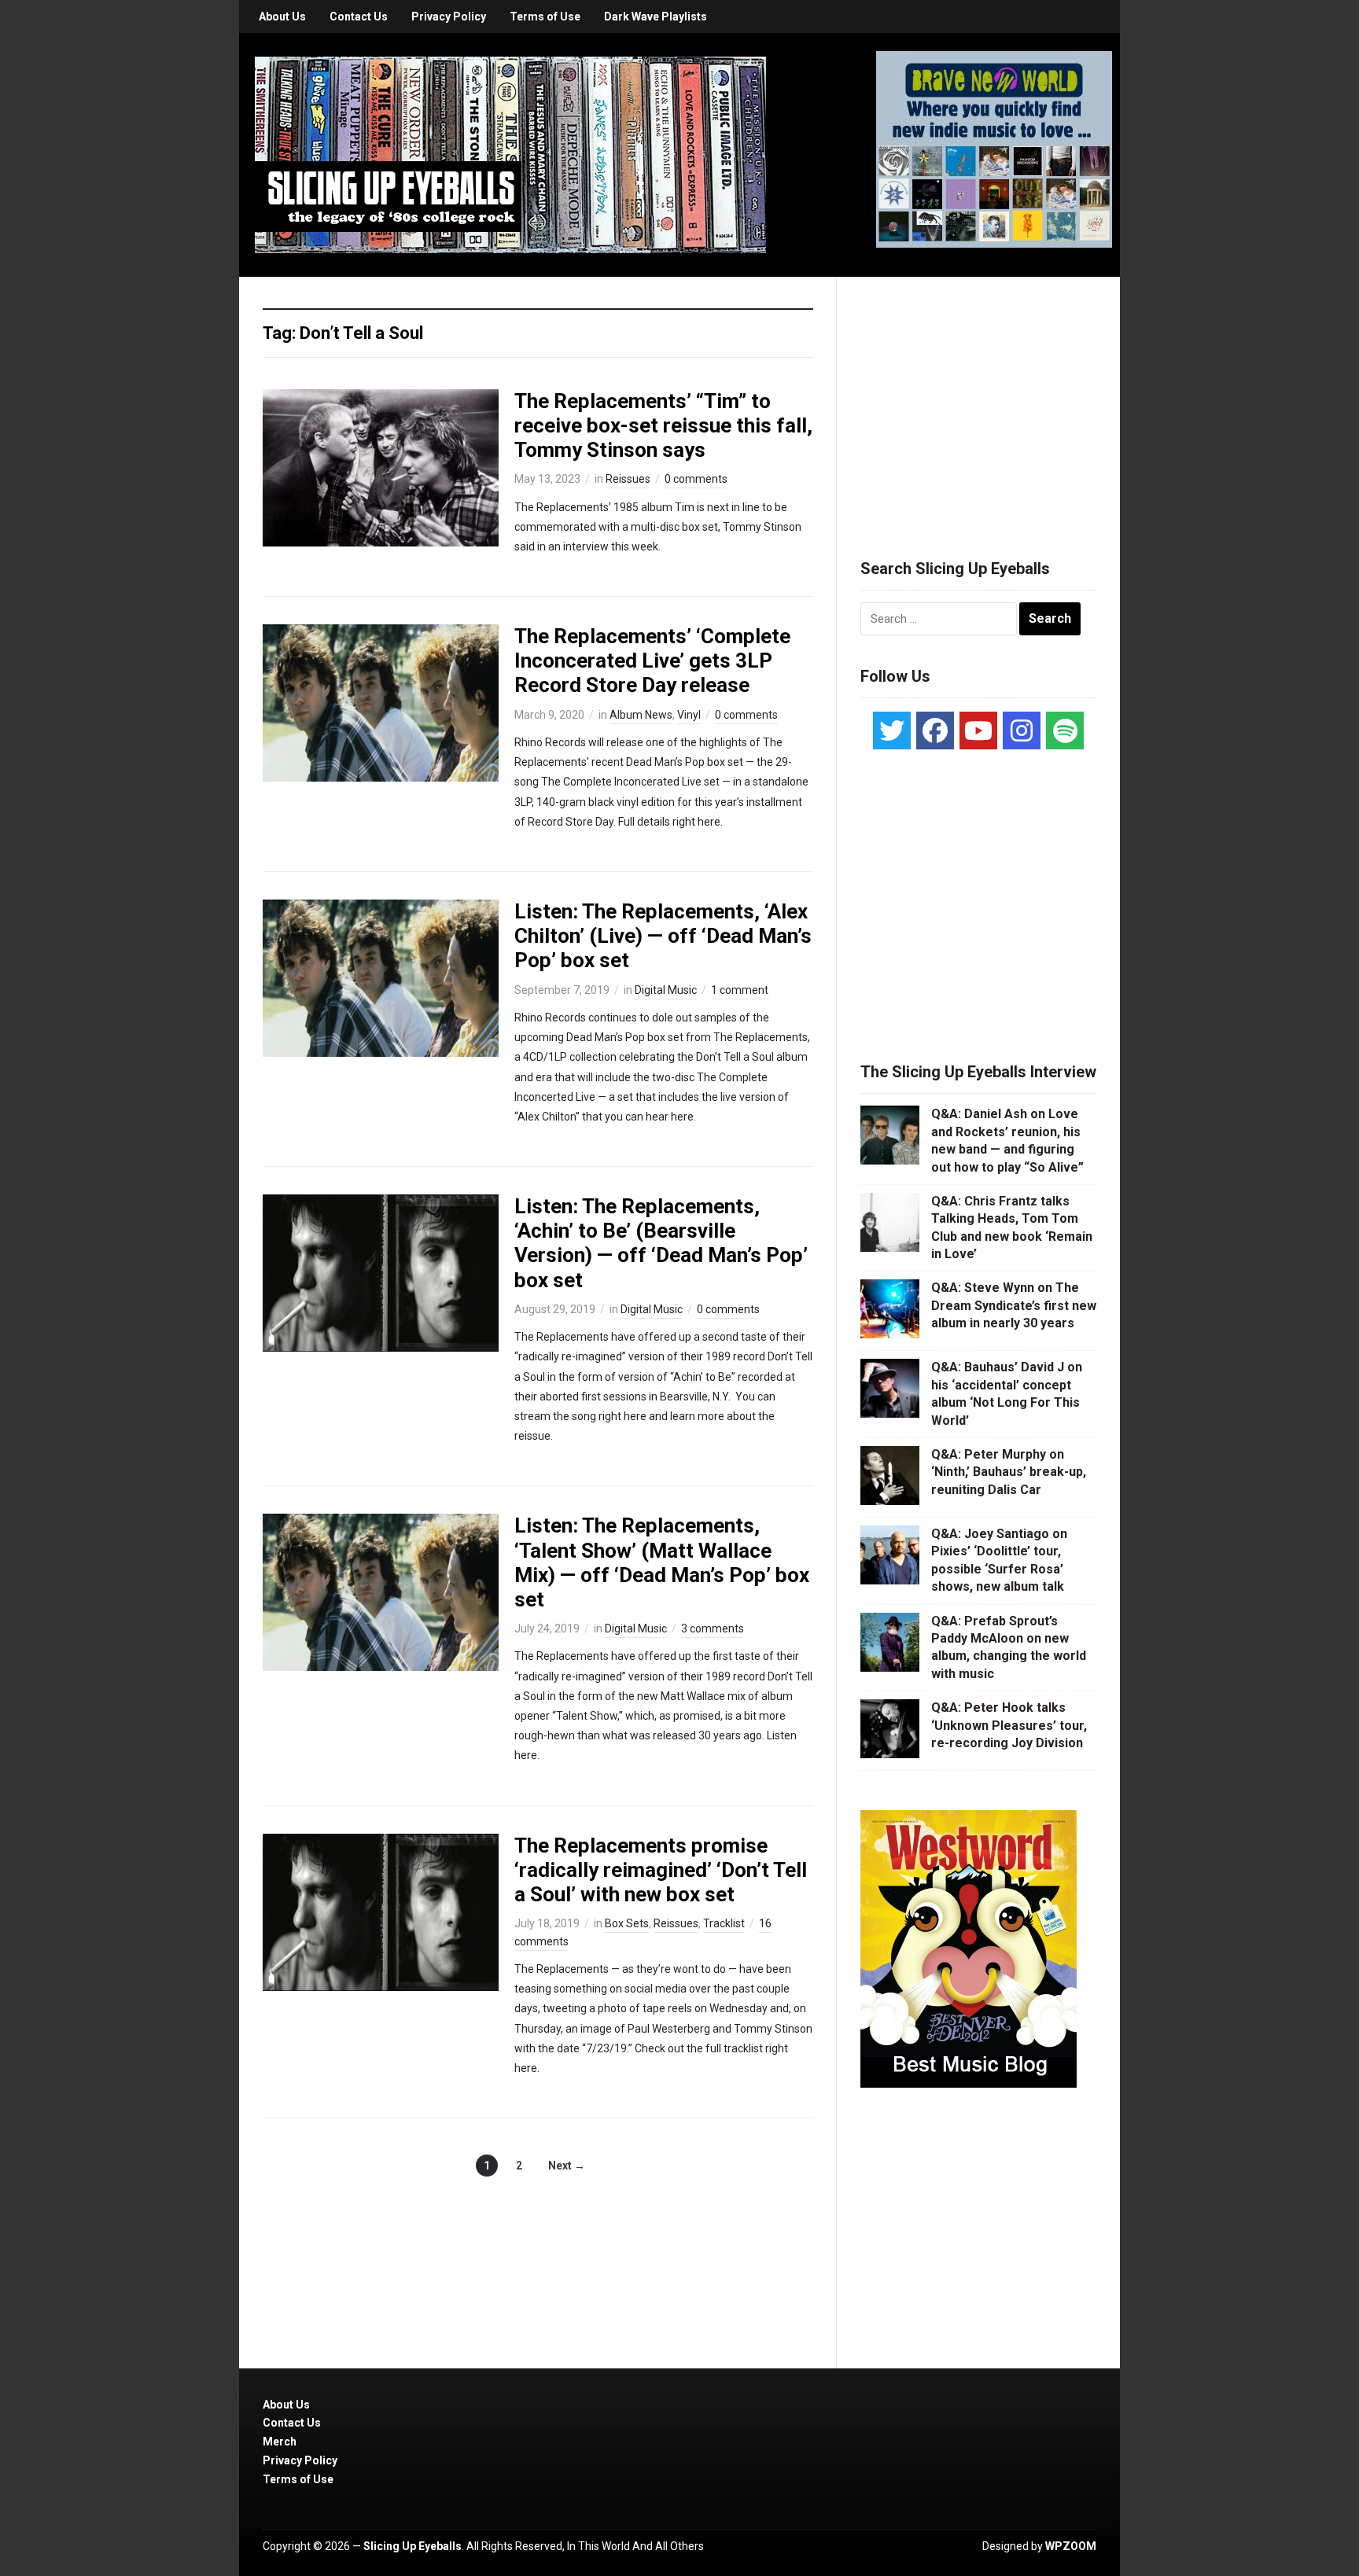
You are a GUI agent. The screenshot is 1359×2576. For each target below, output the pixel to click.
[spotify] (1065, 730)
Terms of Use (545, 17)
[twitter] (892, 730)
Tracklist (724, 1923)
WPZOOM (1071, 2546)
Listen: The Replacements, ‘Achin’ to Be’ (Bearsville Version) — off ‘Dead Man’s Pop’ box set (661, 1243)
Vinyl (689, 715)
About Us (282, 17)
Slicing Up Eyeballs (412, 2546)
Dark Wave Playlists (656, 17)
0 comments (696, 479)
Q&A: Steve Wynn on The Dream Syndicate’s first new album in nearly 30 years (1014, 1305)
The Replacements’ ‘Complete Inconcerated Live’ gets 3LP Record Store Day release (652, 661)
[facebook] (935, 730)
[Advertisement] (978, 399)
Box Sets (627, 1923)
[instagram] (1022, 730)
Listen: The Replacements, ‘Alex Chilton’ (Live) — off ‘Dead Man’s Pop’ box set (663, 936)
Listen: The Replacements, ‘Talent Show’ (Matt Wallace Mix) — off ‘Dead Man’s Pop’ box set (662, 1562)
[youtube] (978, 730)
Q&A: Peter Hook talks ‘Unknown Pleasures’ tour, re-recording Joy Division (1009, 1725)
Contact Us (359, 17)
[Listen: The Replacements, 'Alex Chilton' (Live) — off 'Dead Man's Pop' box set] (381, 977)
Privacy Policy (449, 17)
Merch (280, 2442)
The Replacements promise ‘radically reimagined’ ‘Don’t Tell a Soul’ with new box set (661, 1870)
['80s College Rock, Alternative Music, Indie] (510, 154)
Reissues (628, 479)
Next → (567, 2166)
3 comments (713, 1628)
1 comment (740, 990)
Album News (641, 715)
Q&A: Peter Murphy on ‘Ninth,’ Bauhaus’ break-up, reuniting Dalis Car (1009, 1472)
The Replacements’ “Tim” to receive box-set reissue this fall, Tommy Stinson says (663, 425)
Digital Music (666, 990)
